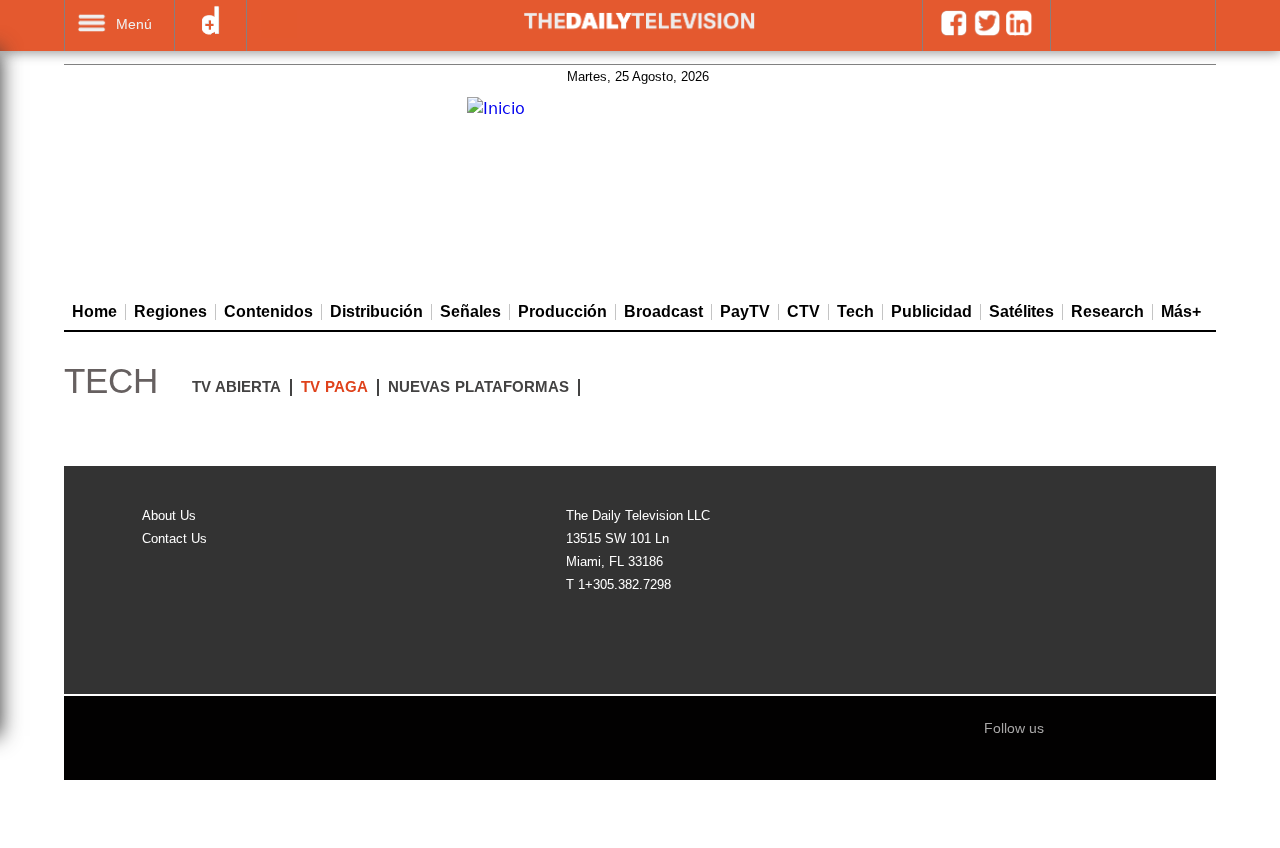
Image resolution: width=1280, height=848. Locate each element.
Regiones (170, 312)
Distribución (376, 312)
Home (94, 312)
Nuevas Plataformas (478, 386)
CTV (803, 312)
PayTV (745, 312)
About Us (169, 515)
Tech (855, 312)
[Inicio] (496, 109)
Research (1107, 312)
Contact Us (174, 538)
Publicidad (931, 312)
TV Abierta (236, 386)
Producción (562, 312)
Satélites (1021, 312)
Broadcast (663, 312)
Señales (470, 312)
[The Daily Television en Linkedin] (1018, 31)
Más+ (1181, 312)
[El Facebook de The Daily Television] (953, 31)
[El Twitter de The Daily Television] (986, 31)
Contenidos (268, 312)
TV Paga (334, 386)
